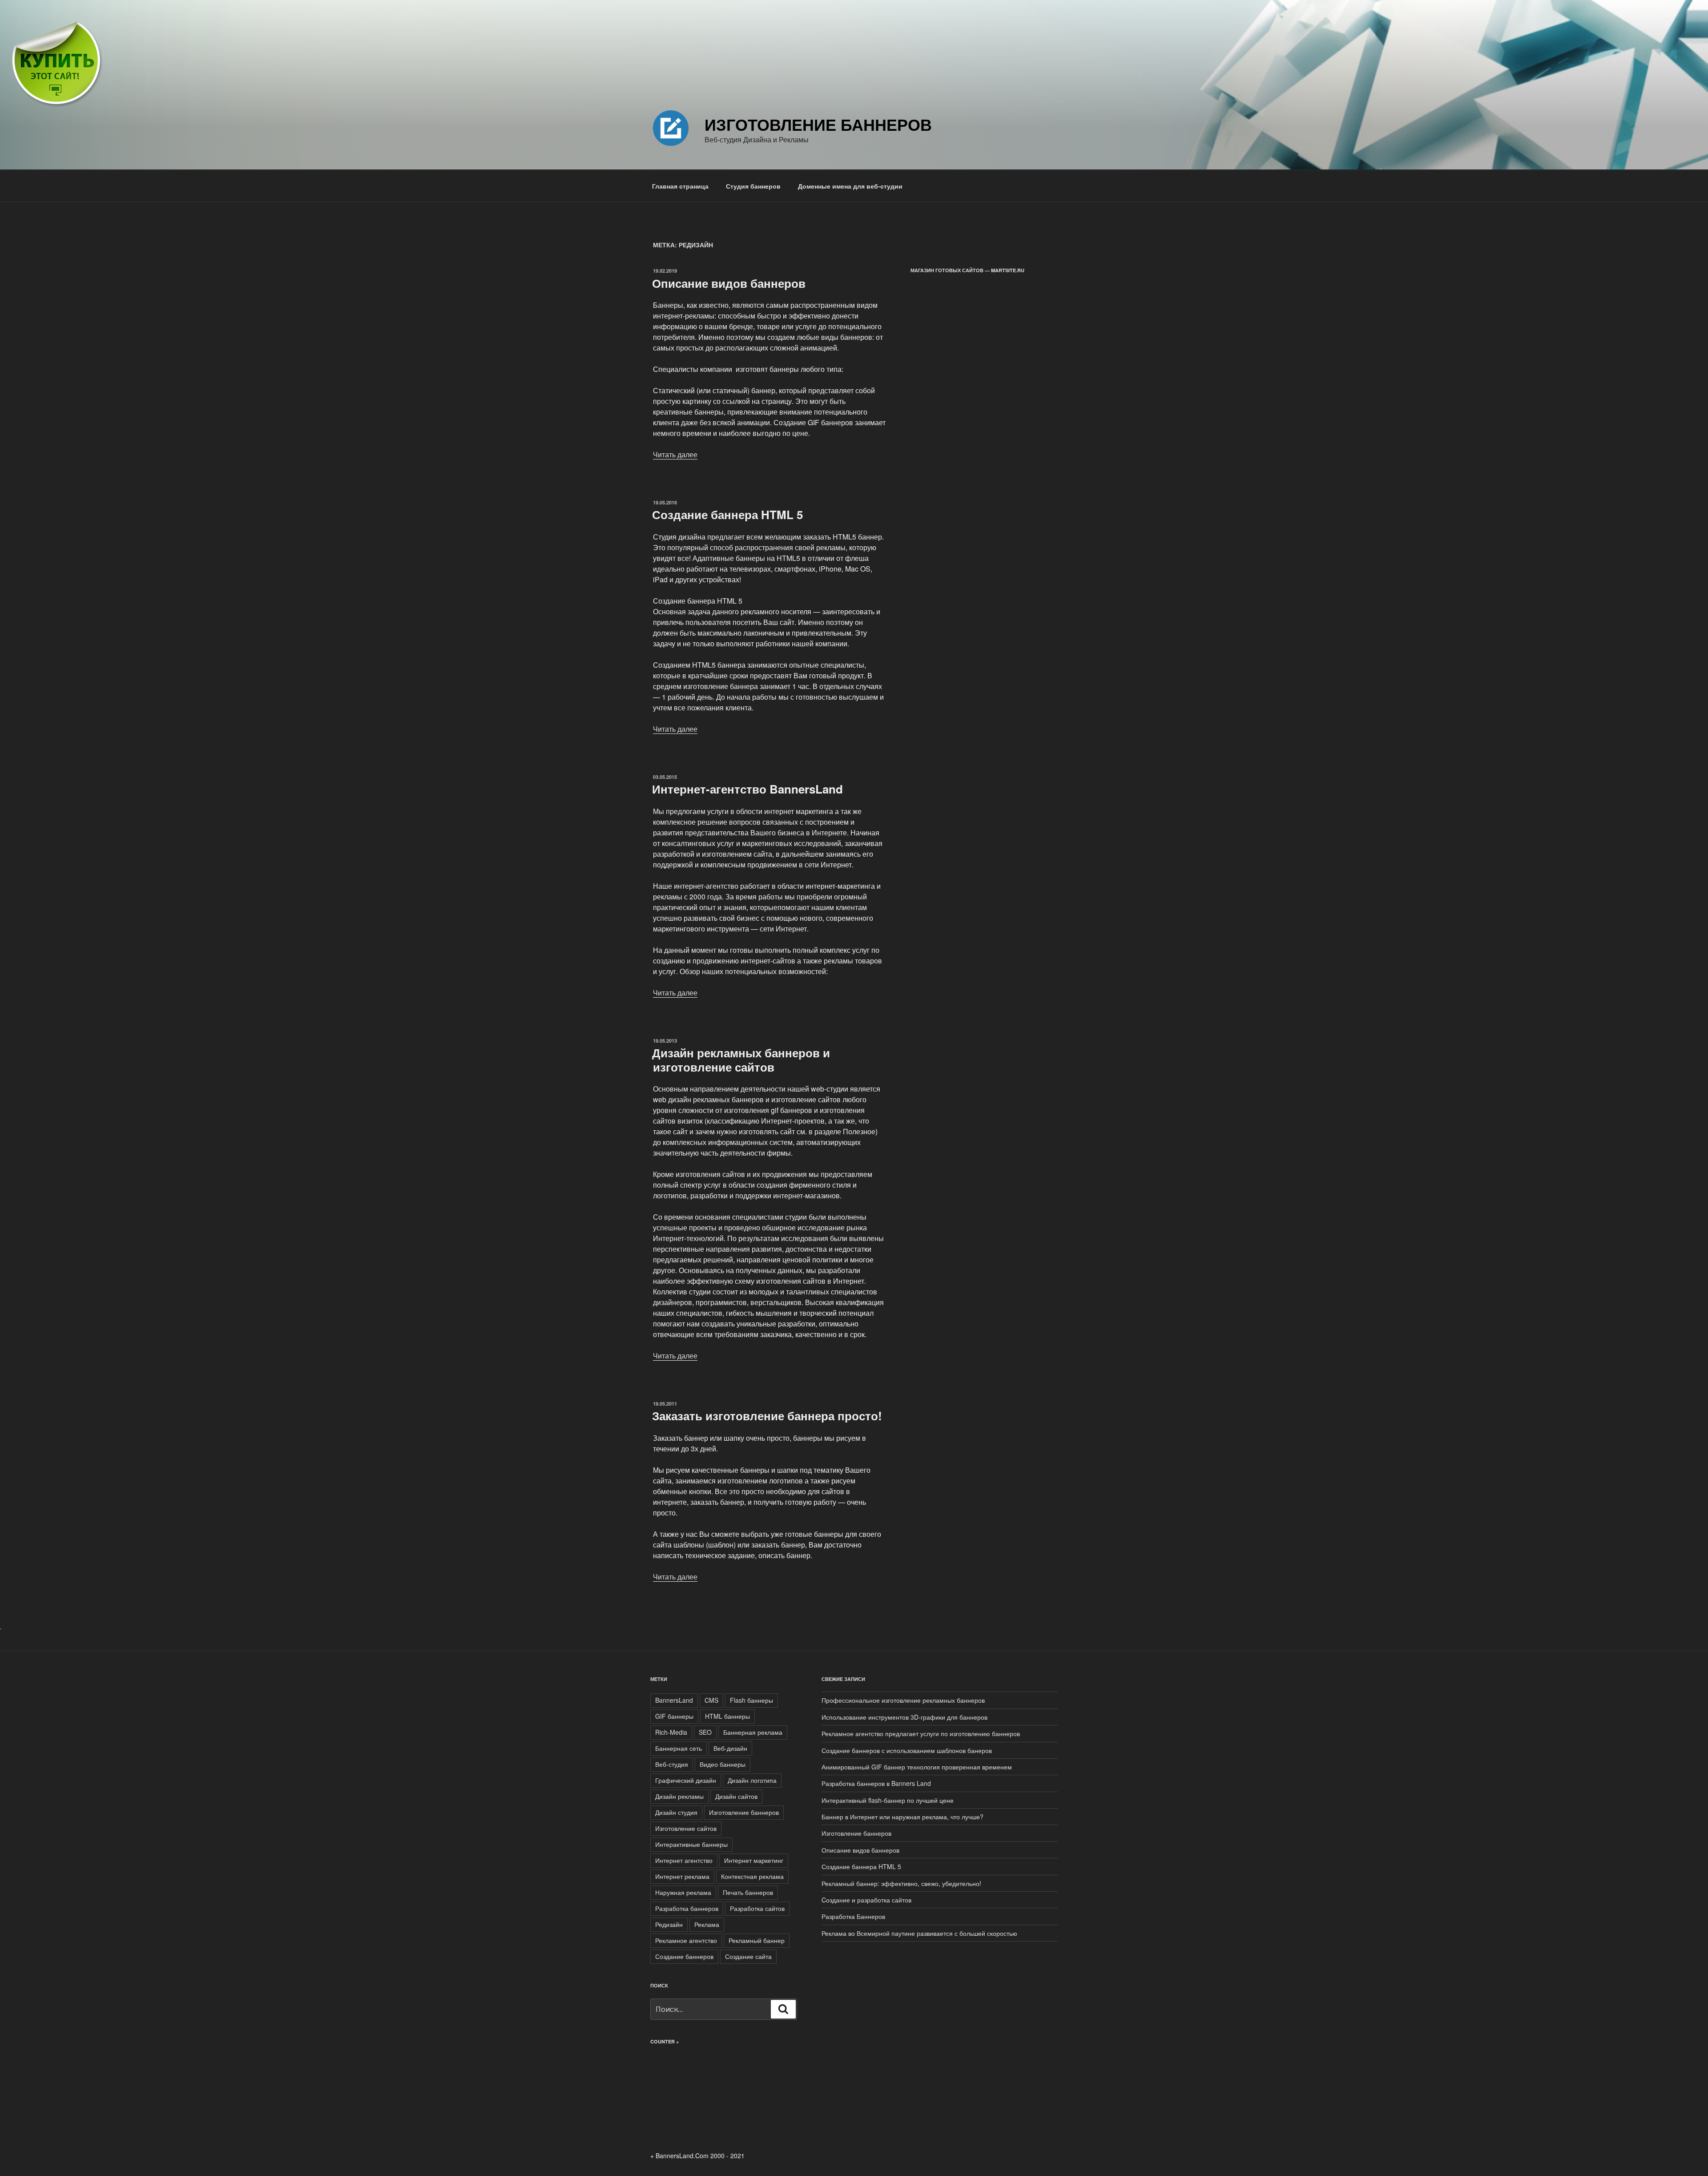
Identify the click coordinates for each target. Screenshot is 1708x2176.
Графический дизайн (686, 1780)
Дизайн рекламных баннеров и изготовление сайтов (741, 1060)
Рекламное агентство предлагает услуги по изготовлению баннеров (921, 1733)
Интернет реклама (682, 1876)
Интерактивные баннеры (691, 1844)
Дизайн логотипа (752, 1780)
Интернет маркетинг (754, 1860)
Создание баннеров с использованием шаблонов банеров (907, 1750)
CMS (711, 1700)
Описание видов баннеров (729, 283)
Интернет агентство (684, 1860)
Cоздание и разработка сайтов (866, 1900)
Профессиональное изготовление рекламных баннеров (903, 1700)
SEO (705, 1732)
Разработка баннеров (687, 1908)
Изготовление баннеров (818, 124)
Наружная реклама (683, 1892)
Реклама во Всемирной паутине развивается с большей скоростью (919, 1933)
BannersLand (674, 1700)
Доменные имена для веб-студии (850, 186)
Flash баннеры (751, 1700)
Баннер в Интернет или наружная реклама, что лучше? (902, 1817)
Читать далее (675, 454)
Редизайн (669, 1924)
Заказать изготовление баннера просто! (767, 1416)
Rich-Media (671, 1732)
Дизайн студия (676, 1812)
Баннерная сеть (679, 1748)
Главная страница (680, 186)
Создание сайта (748, 1956)
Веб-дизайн (730, 1748)
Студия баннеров (753, 186)
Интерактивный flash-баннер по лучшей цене (888, 1800)
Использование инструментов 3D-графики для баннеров (904, 1717)
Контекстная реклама (752, 1876)
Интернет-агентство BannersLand (747, 789)
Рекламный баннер (757, 1940)
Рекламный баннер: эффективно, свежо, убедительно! (901, 1883)
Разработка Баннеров (853, 1916)
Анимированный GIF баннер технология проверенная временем (917, 1767)
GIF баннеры (674, 1716)
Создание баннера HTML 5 (727, 514)
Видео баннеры (723, 1764)
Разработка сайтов (757, 1908)
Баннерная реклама (753, 1732)
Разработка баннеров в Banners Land (876, 1783)
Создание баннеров (684, 1956)
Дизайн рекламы (679, 1796)
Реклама (707, 1924)
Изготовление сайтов (686, 1828)
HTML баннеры (727, 1716)
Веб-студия (672, 1764)
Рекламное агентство (686, 1940)
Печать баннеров (748, 1892)
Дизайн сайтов (736, 1796)
